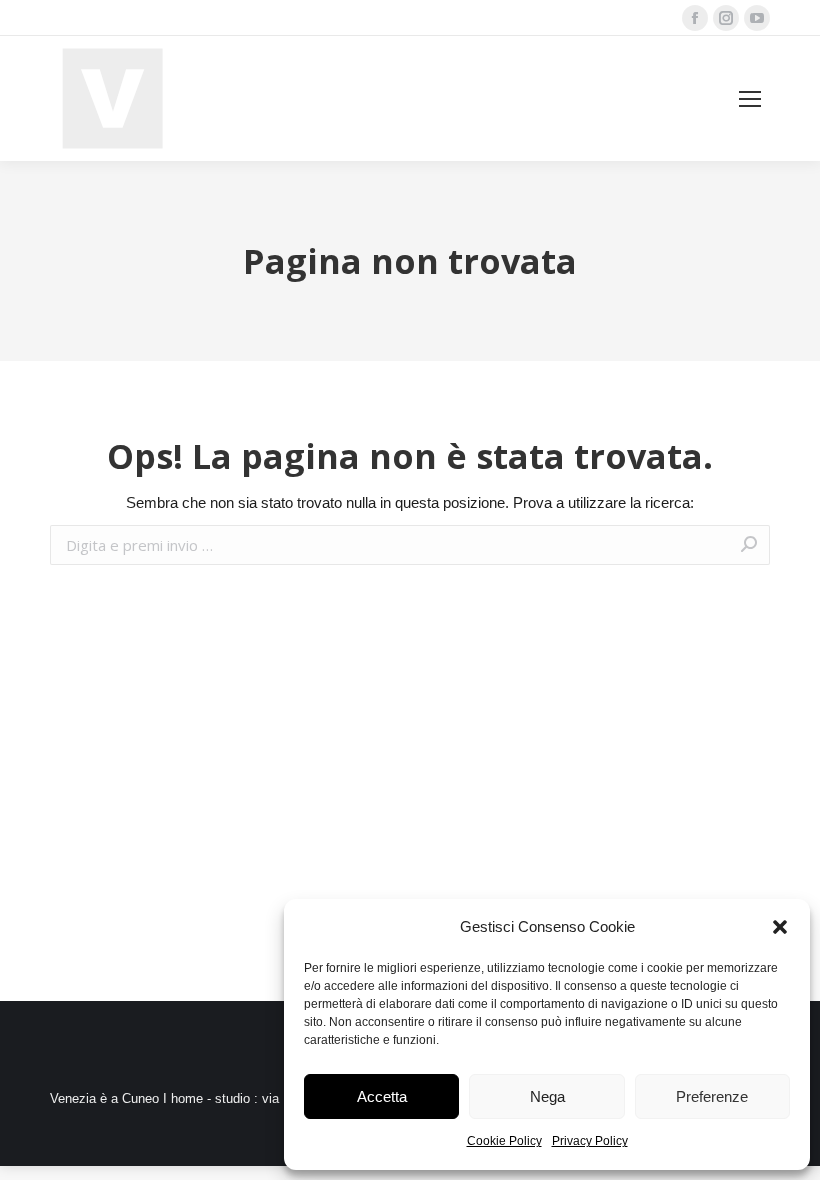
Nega (547, 1096)
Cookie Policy (504, 1141)
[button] (780, 927)
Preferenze (712, 1096)
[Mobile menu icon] (750, 99)
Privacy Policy (590, 1141)
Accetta (382, 1096)
